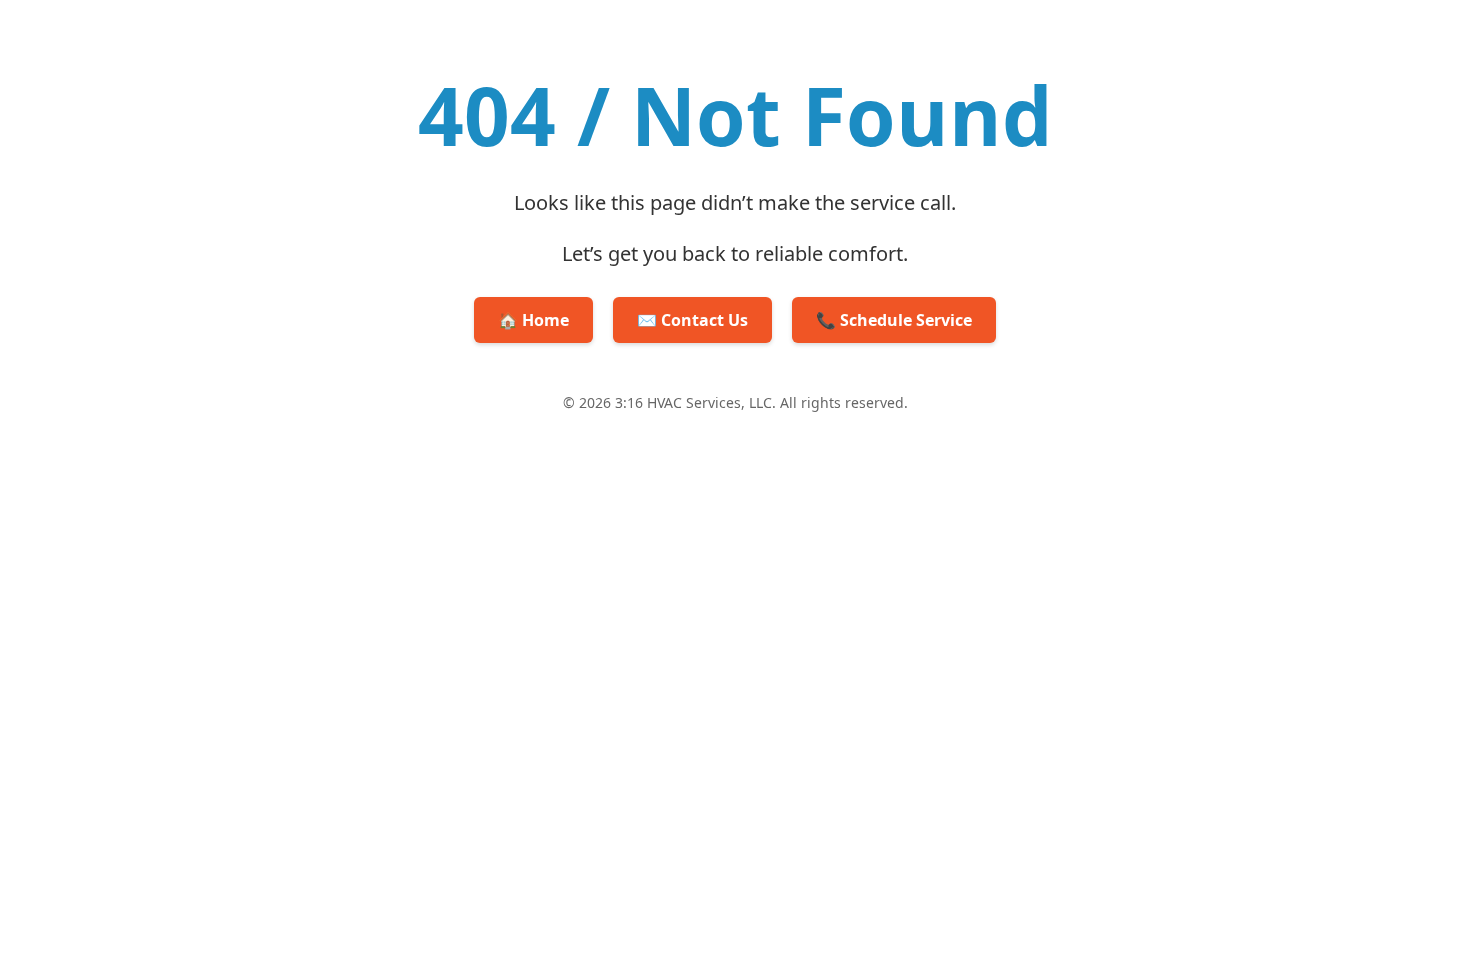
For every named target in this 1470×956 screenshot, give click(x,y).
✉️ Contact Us (692, 320)
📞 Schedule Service (894, 320)
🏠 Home (533, 320)
